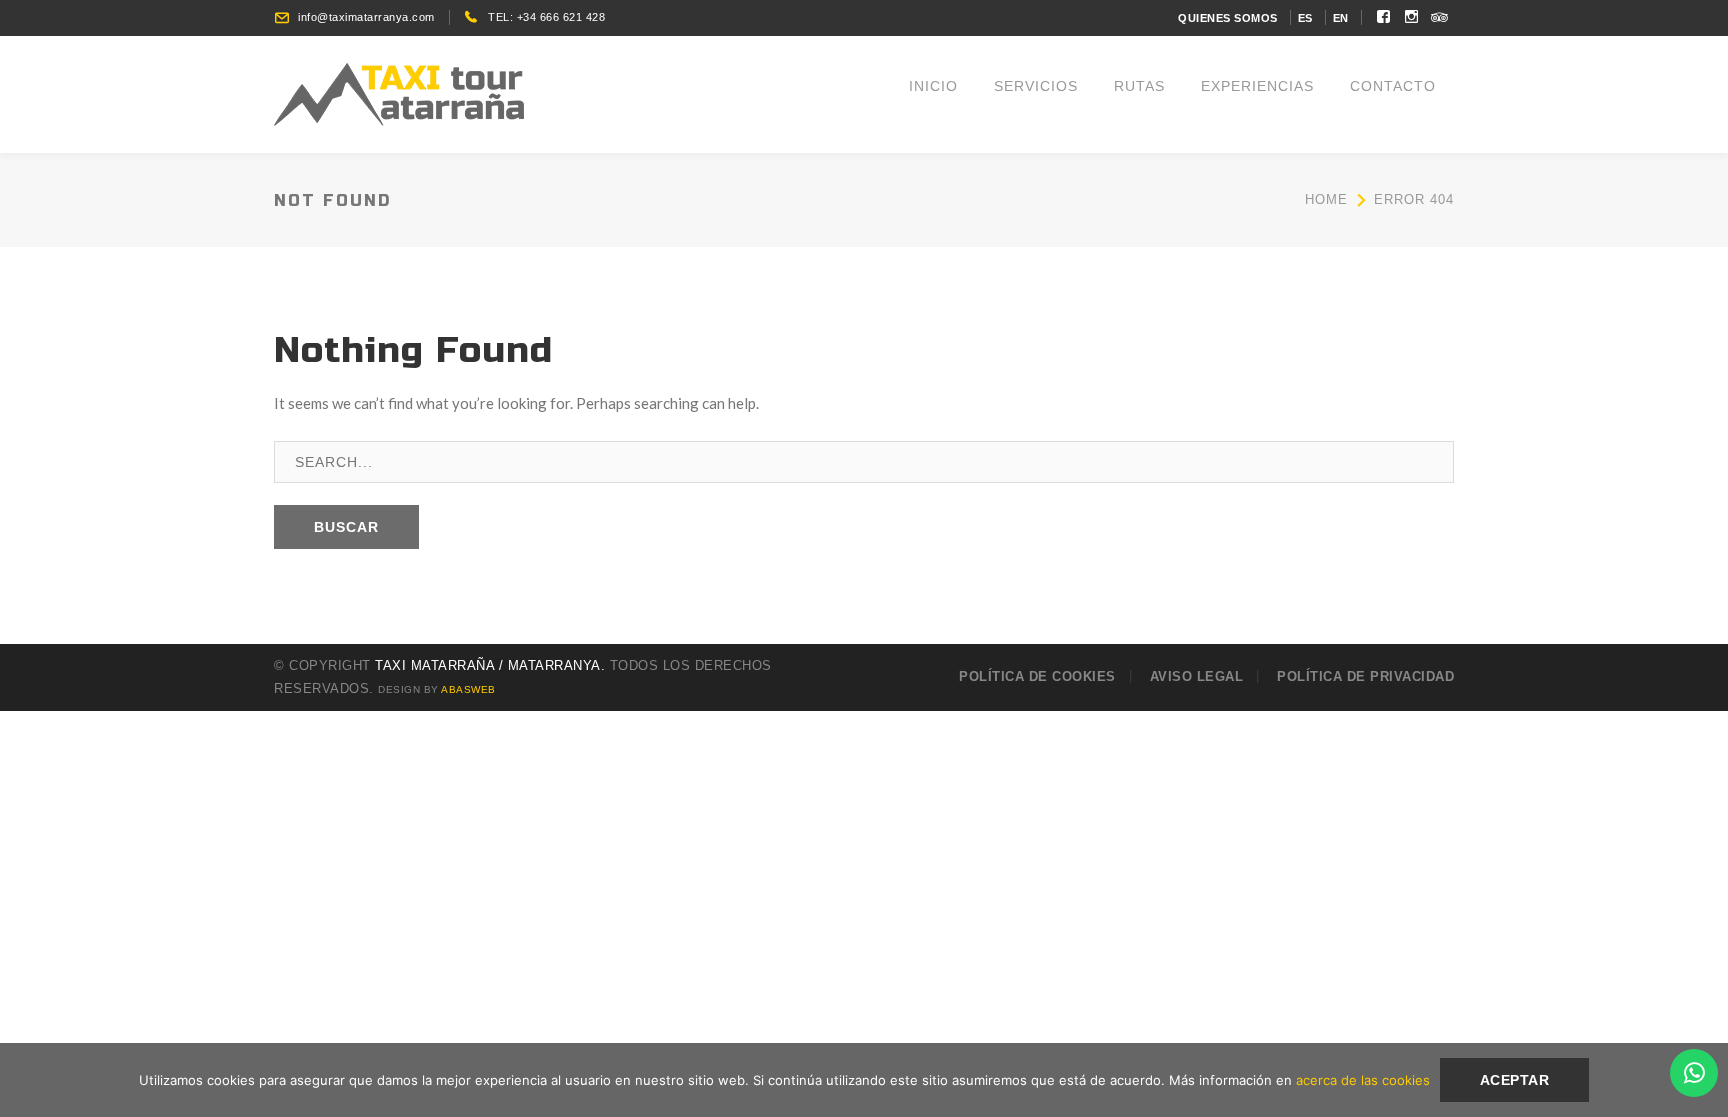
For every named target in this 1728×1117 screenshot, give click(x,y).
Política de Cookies (1037, 676)
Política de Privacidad (1365, 676)
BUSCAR (346, 527)
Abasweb (468, 689)
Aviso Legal (1197, 676)
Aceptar (1515, 1080)
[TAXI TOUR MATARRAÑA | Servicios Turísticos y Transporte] (399, 92)
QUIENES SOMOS (1228, 18)
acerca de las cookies (1363, 1080)
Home (1326, 199)
